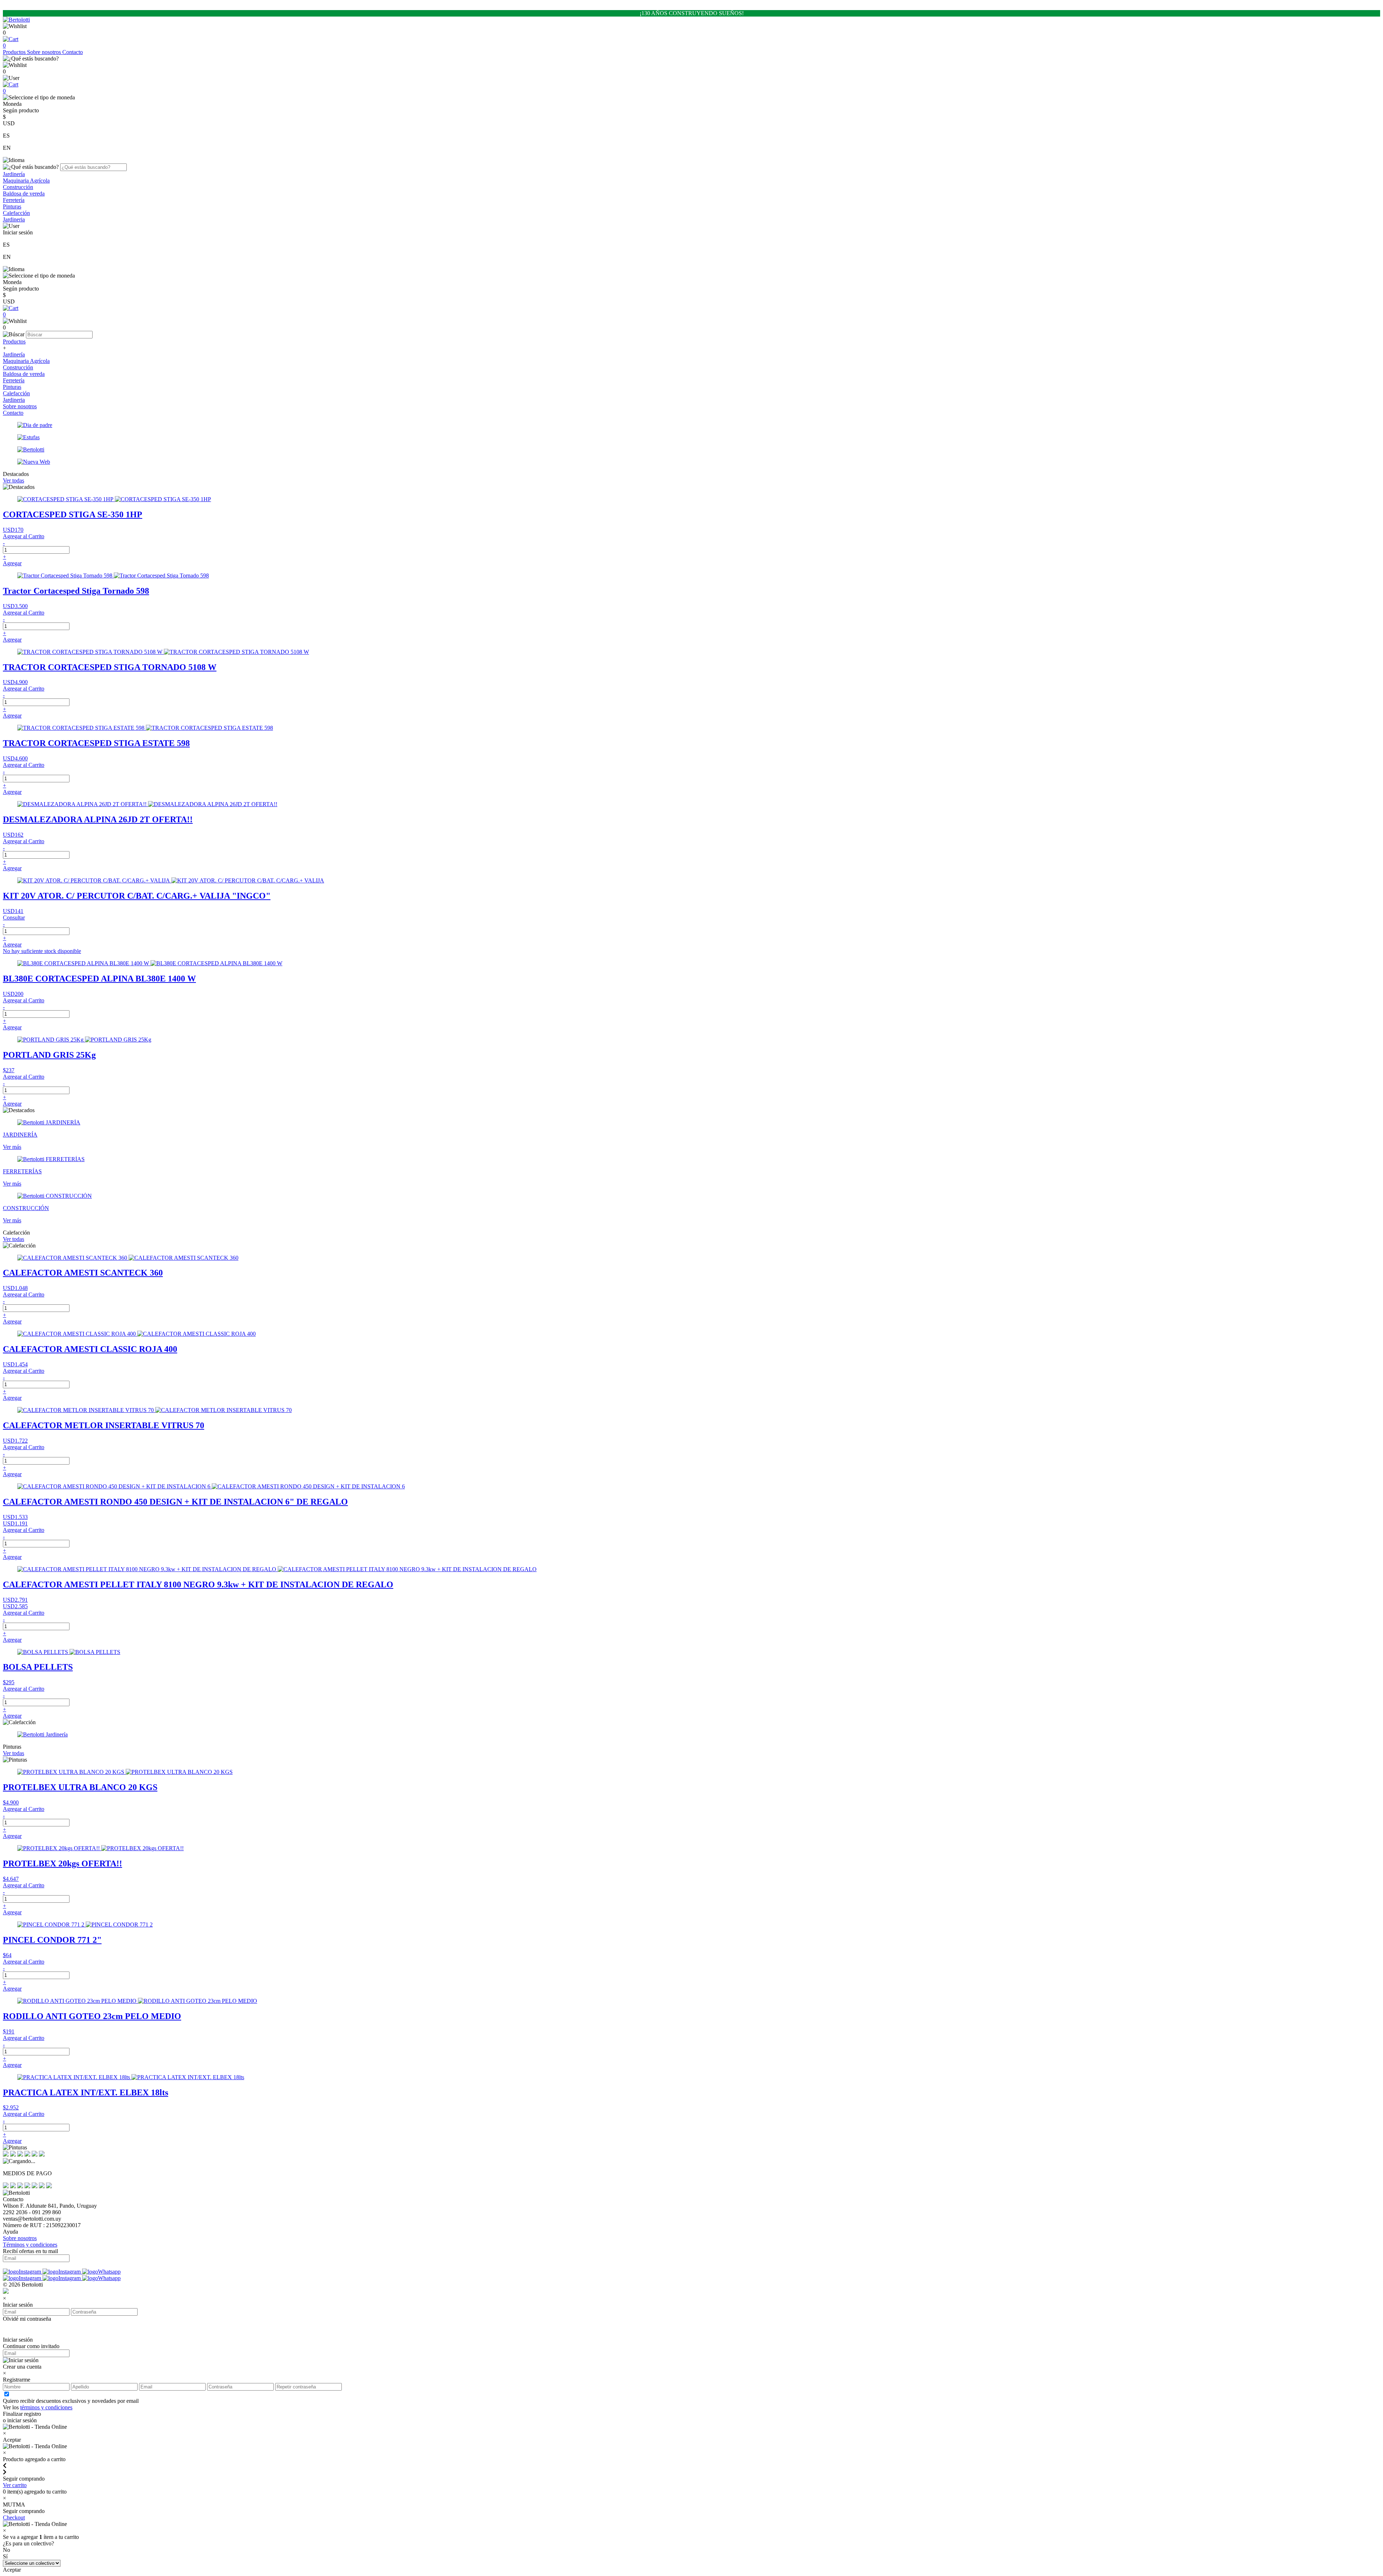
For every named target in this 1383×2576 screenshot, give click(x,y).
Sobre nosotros (45, 52)
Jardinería (14, 174)
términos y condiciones (46, 2407)
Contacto (73, 52)
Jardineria (14, 219)
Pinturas (12, 206)
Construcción (18, 187)
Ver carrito (15, 2485)
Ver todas (14, 480)
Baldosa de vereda (24, 194)
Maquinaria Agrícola (26, 181)
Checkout (14, 2517)
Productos (15, 52)
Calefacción (16, 213)
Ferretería (14, 200)
